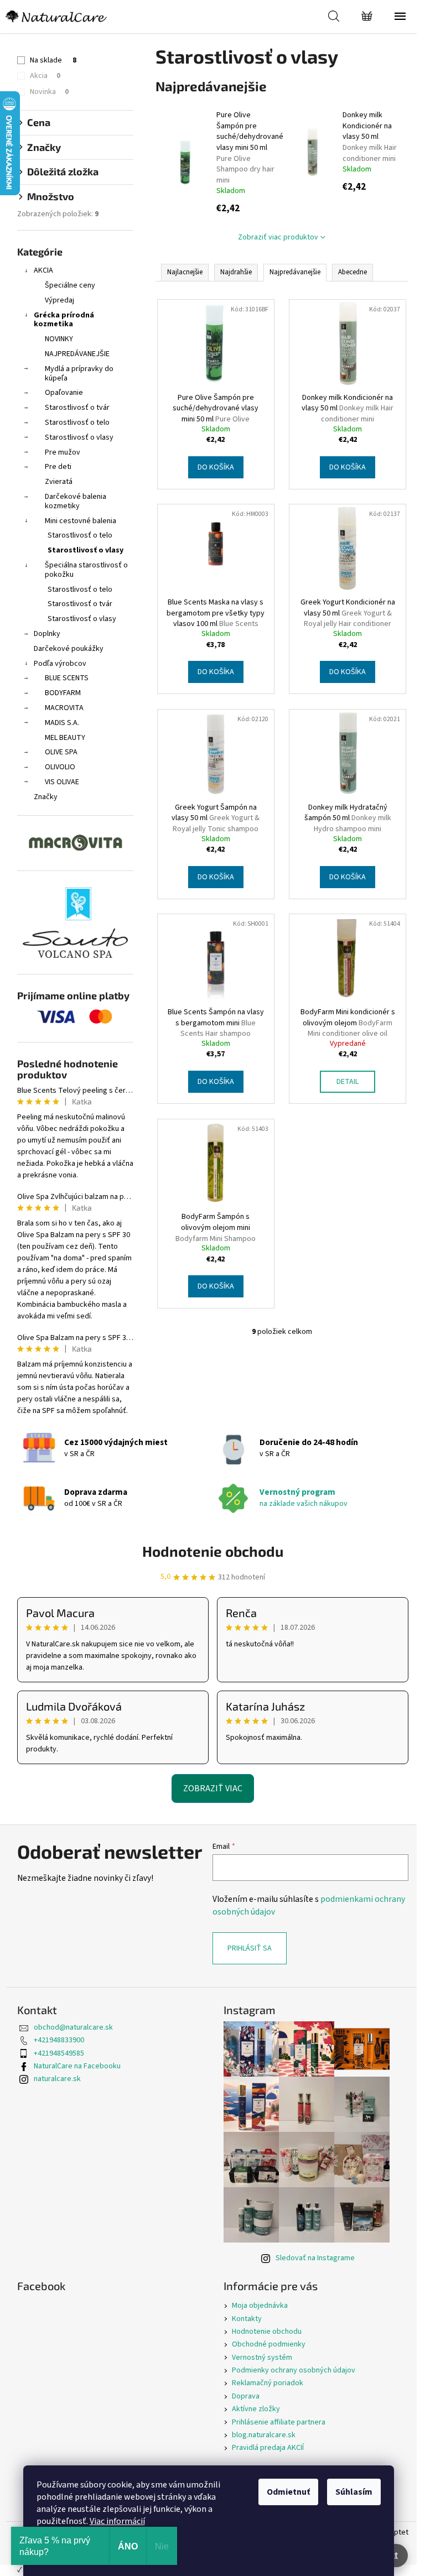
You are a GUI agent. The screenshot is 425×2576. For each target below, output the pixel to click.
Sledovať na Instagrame (315, 2258)
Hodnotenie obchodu (213, 1551)
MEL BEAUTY (65, 738)
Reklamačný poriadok (268, 2383)
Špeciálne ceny (70, 285)
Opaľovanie (64, 393)
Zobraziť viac (213, 1788)
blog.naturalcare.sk (264, 2435)
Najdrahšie (236, 272)
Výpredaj (59, 300)
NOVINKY (59, 339)
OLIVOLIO (60, 767)
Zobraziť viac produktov (278, 237)
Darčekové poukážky (69, 649)
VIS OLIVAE (62, 782)
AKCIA (43, 270)
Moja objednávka (260, 2306)
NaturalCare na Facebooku (77, 2066)
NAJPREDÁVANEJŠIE (77, 354)
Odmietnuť (288, 2492)
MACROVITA (64, 708)
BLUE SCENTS (67, 678)
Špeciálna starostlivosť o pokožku (86, 570)
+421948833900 (59, 2040)
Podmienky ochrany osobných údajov (294, 2370)
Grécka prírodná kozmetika (64, 320)
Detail (348, 1082)
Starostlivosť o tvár (77, 408)
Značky (46, 797)
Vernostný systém (262, 2358)
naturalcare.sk (57, 2079)
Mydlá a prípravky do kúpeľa (79, 374)
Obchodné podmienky (269, 2344)
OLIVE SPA (61, 752)
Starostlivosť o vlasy (79, 437)
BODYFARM (63, 693)
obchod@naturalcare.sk (73, 2027)
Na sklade (53, 60)
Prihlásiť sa (250, 1948)
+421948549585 (59, 2053)
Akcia (45, 76)
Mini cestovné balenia (81, 521)
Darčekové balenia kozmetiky (76, 501)
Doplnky (47, 634)
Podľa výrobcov (60, 664)
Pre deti (58, 467)
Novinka (49, 92)
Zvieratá (59, 482)
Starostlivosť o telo (77, 423)
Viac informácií (117, 2521)
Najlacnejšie (185, 272)
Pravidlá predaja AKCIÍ (268, 2448)
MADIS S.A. (62, 723)
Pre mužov (63, 452)
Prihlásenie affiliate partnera (279, 2422)
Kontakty (247, 2319)
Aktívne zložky (256, 2409)
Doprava (246, 2396)
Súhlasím (354, 2492)
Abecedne (353, 272)
